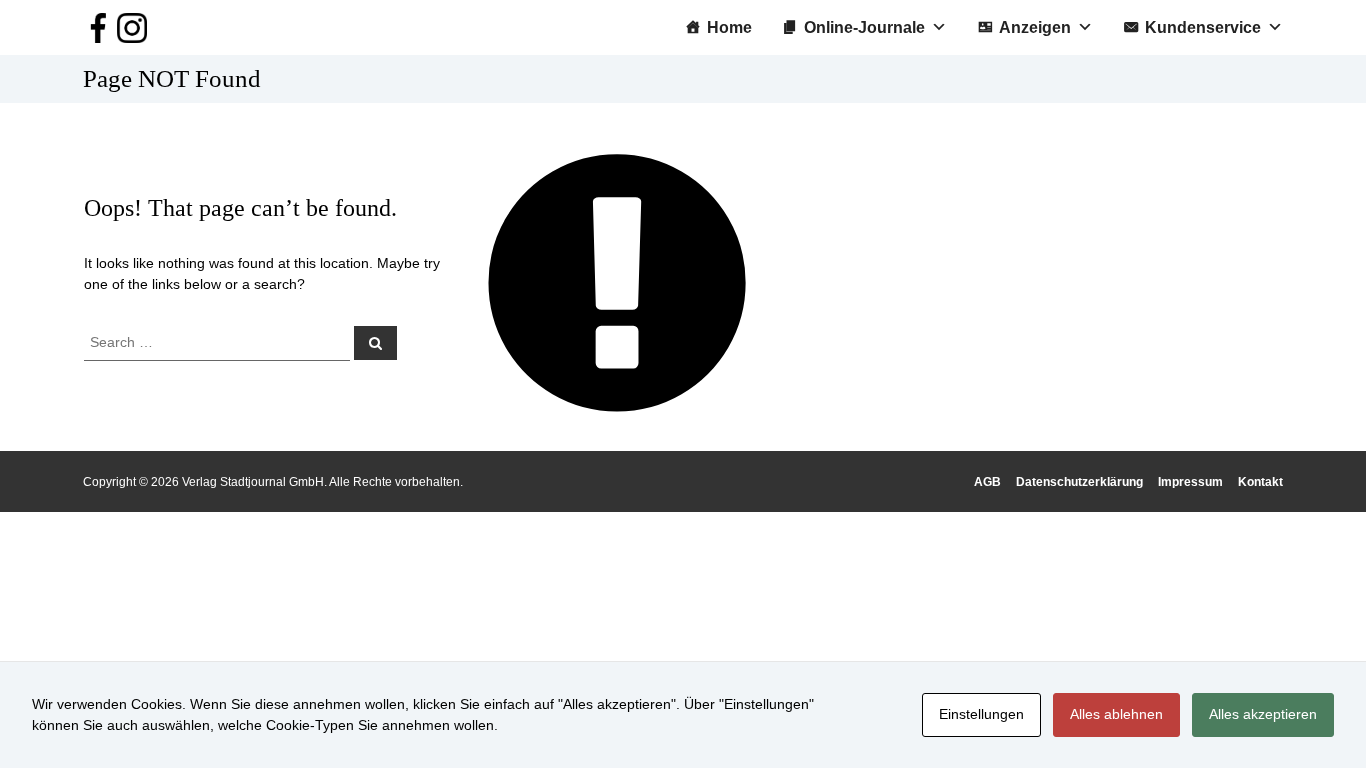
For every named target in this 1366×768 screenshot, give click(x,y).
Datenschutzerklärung (1079, 482)
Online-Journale (864, 27)
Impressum (1190, 482)
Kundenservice (1203, 27)
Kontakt (1260, 482)
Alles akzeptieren (1263, 714)
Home (729, 27)
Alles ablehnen (1116, 714)
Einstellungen (981, 714)
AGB (987, 482)
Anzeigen (1035, 27)
